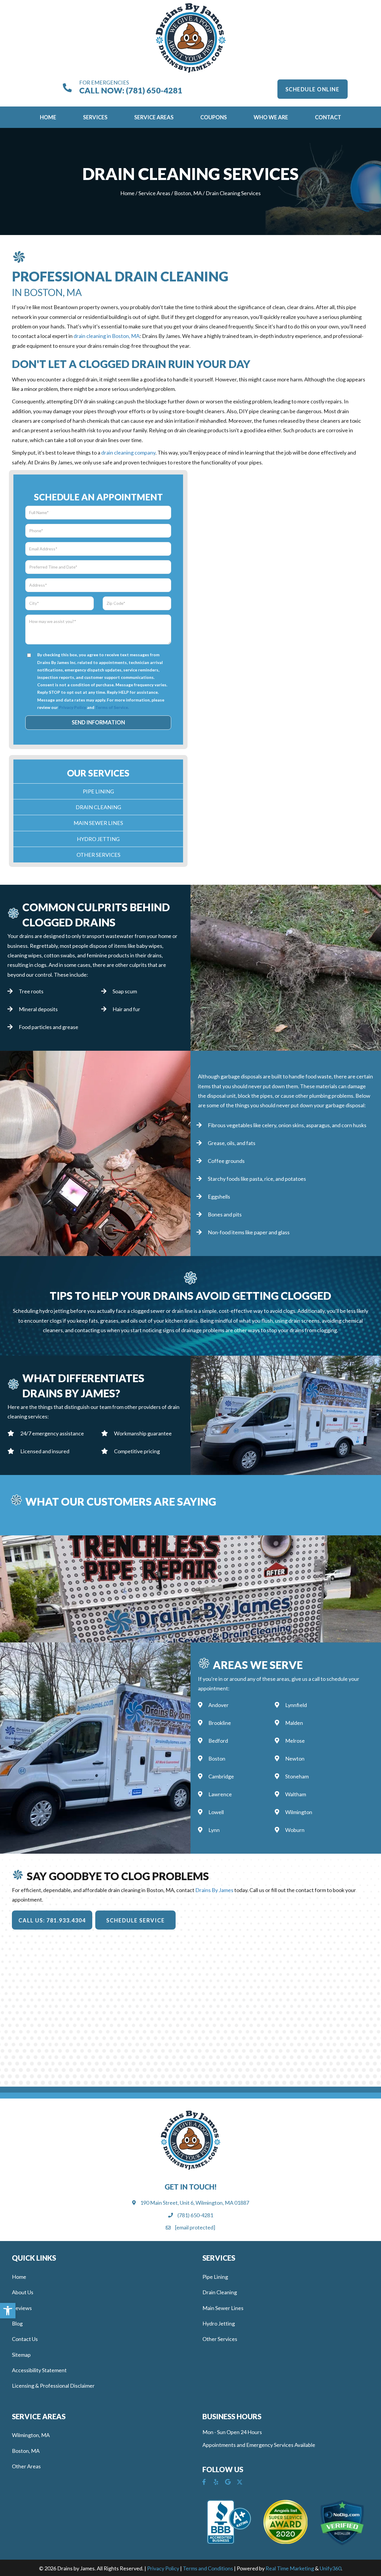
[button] (313, 89)
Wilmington (299, 1812)
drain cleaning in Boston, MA (107, 336)
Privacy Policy (72, 707)
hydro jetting (54, 1311)
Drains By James (214, 1890)
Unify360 (330, 2568)
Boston (217, 1758)
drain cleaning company (128, 452)
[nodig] (342, 2523)
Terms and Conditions (208, 2568)
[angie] (286, 2522)
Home (127, 193)
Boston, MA (188, 193)
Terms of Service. (112, 707)
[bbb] (229, 2522)
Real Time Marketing (290, 2568)
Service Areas (154, 193)
